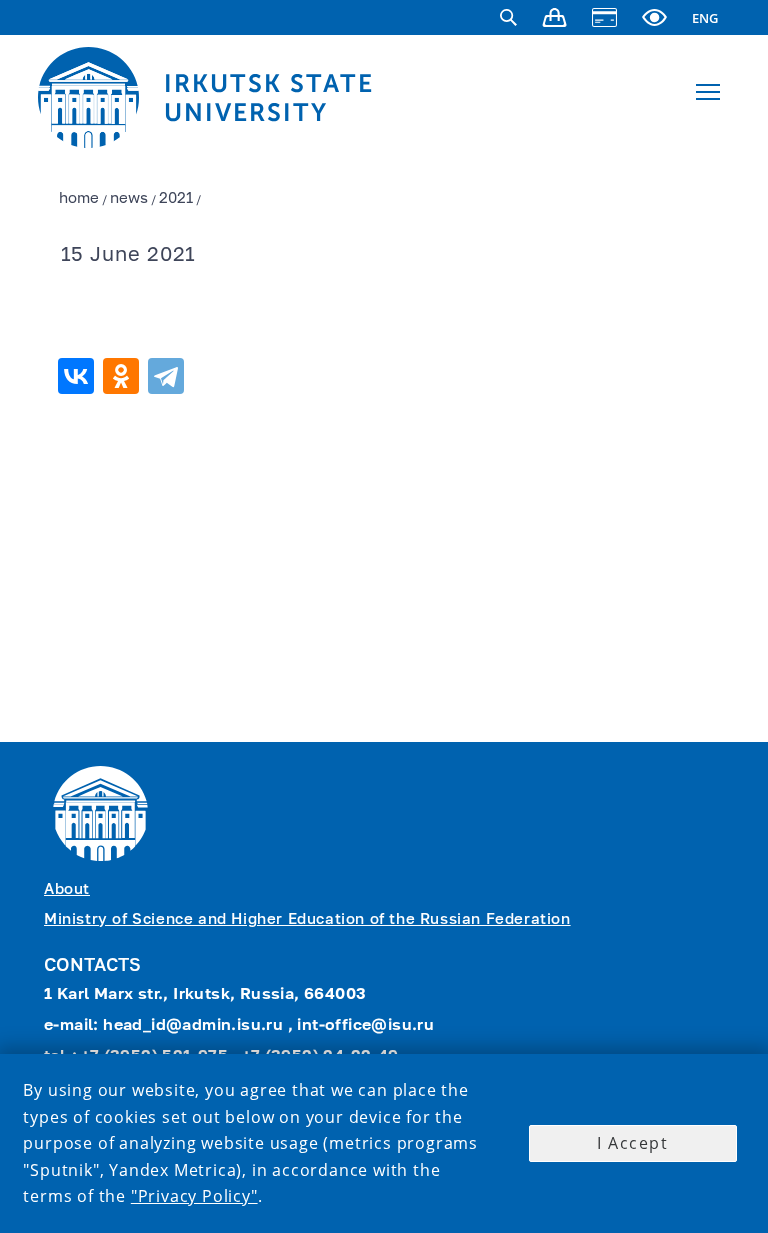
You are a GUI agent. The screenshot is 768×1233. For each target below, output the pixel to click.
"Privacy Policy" (194, 1196)
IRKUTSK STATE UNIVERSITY (269, 98)
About (67, 889)
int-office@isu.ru (365, 1026)
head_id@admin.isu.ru (195, 1026)
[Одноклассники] (123, 376)
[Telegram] (168, 376)
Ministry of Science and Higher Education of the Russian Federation (307, 919)
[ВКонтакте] (78, 376)
